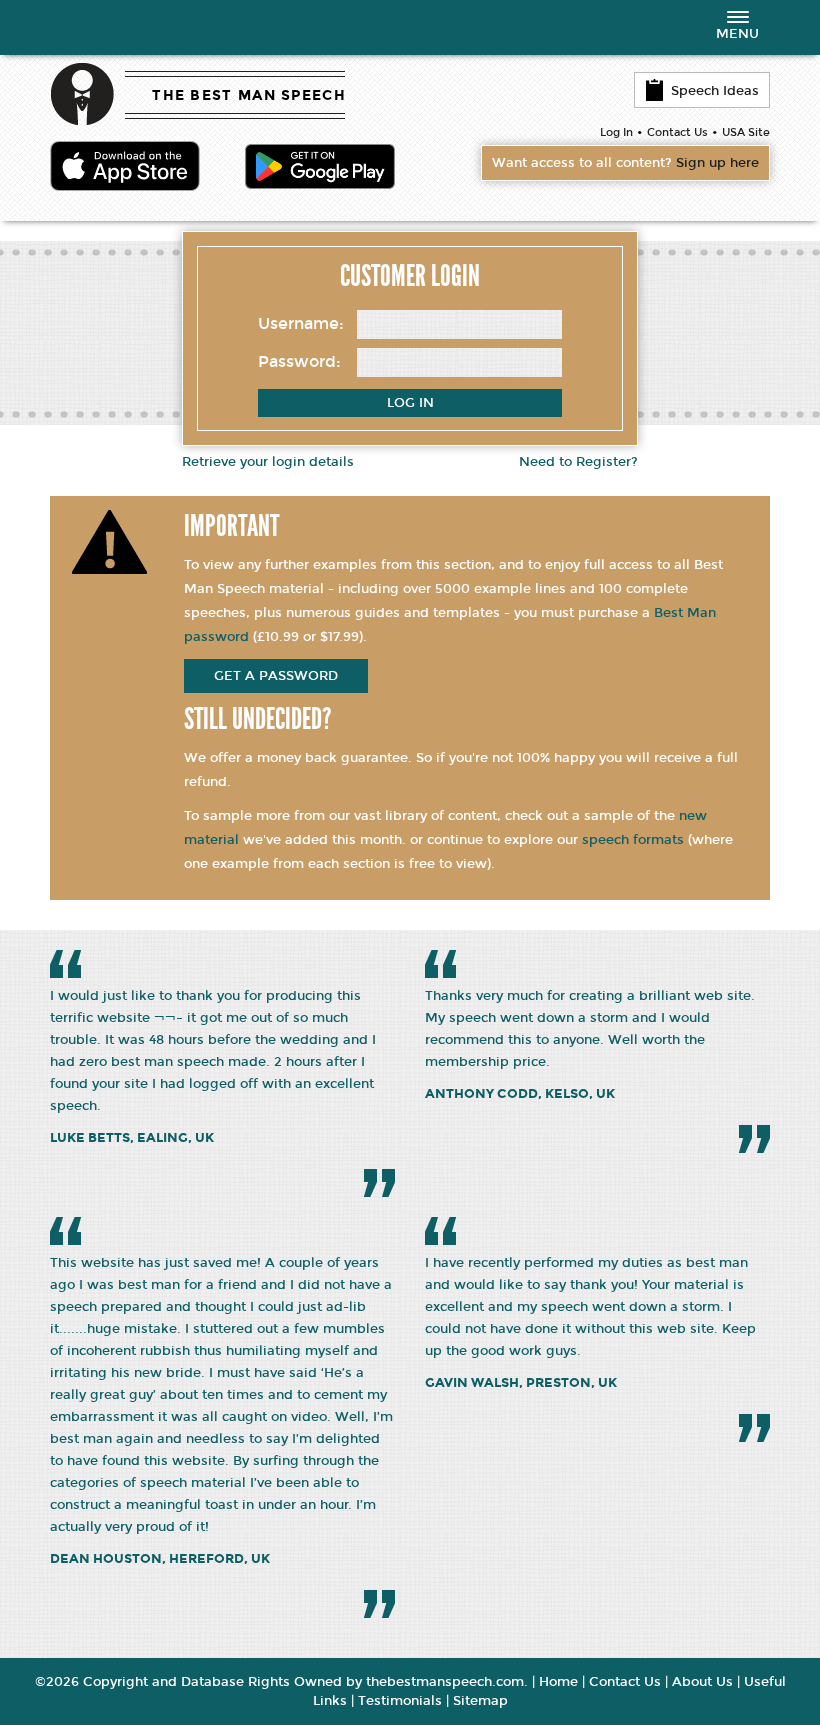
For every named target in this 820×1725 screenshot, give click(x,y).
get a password (276, 676)
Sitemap (480, 1701)
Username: (301, 323)
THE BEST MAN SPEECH (249, 95)
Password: (299, 361)
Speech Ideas (715, 91)
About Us (702, 1682)
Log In (616, 132)
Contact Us (677, 132)
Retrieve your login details (268, 462)
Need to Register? (578, 462)
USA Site (746, 132)
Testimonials (400, 1701)
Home (558, 1682)
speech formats (633, 840)
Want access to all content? (625, 163)
